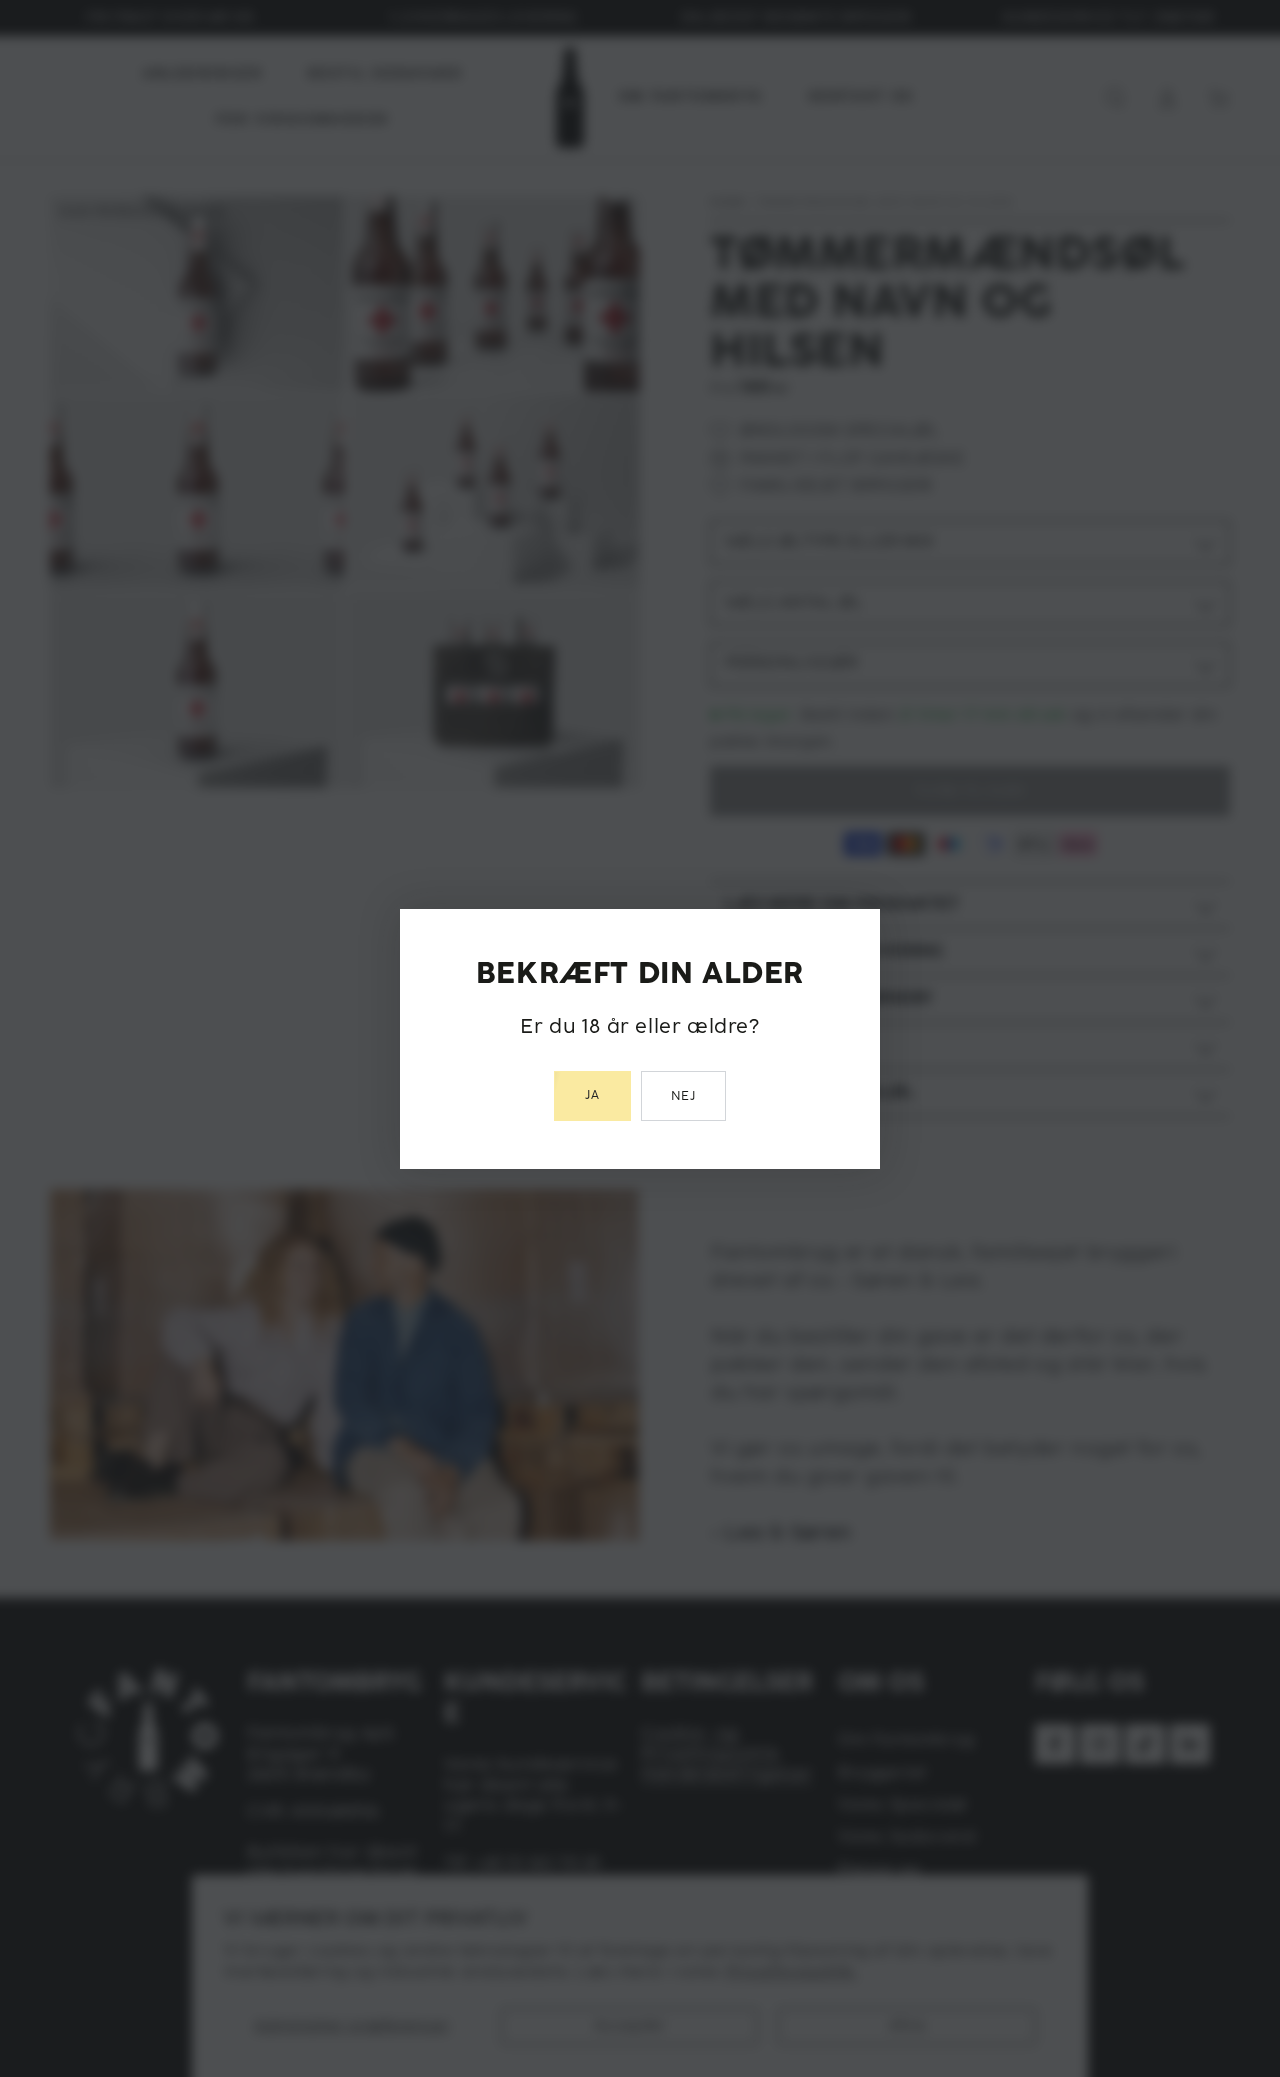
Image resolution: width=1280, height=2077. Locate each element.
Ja (592, 1095)
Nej (684, 1096)
